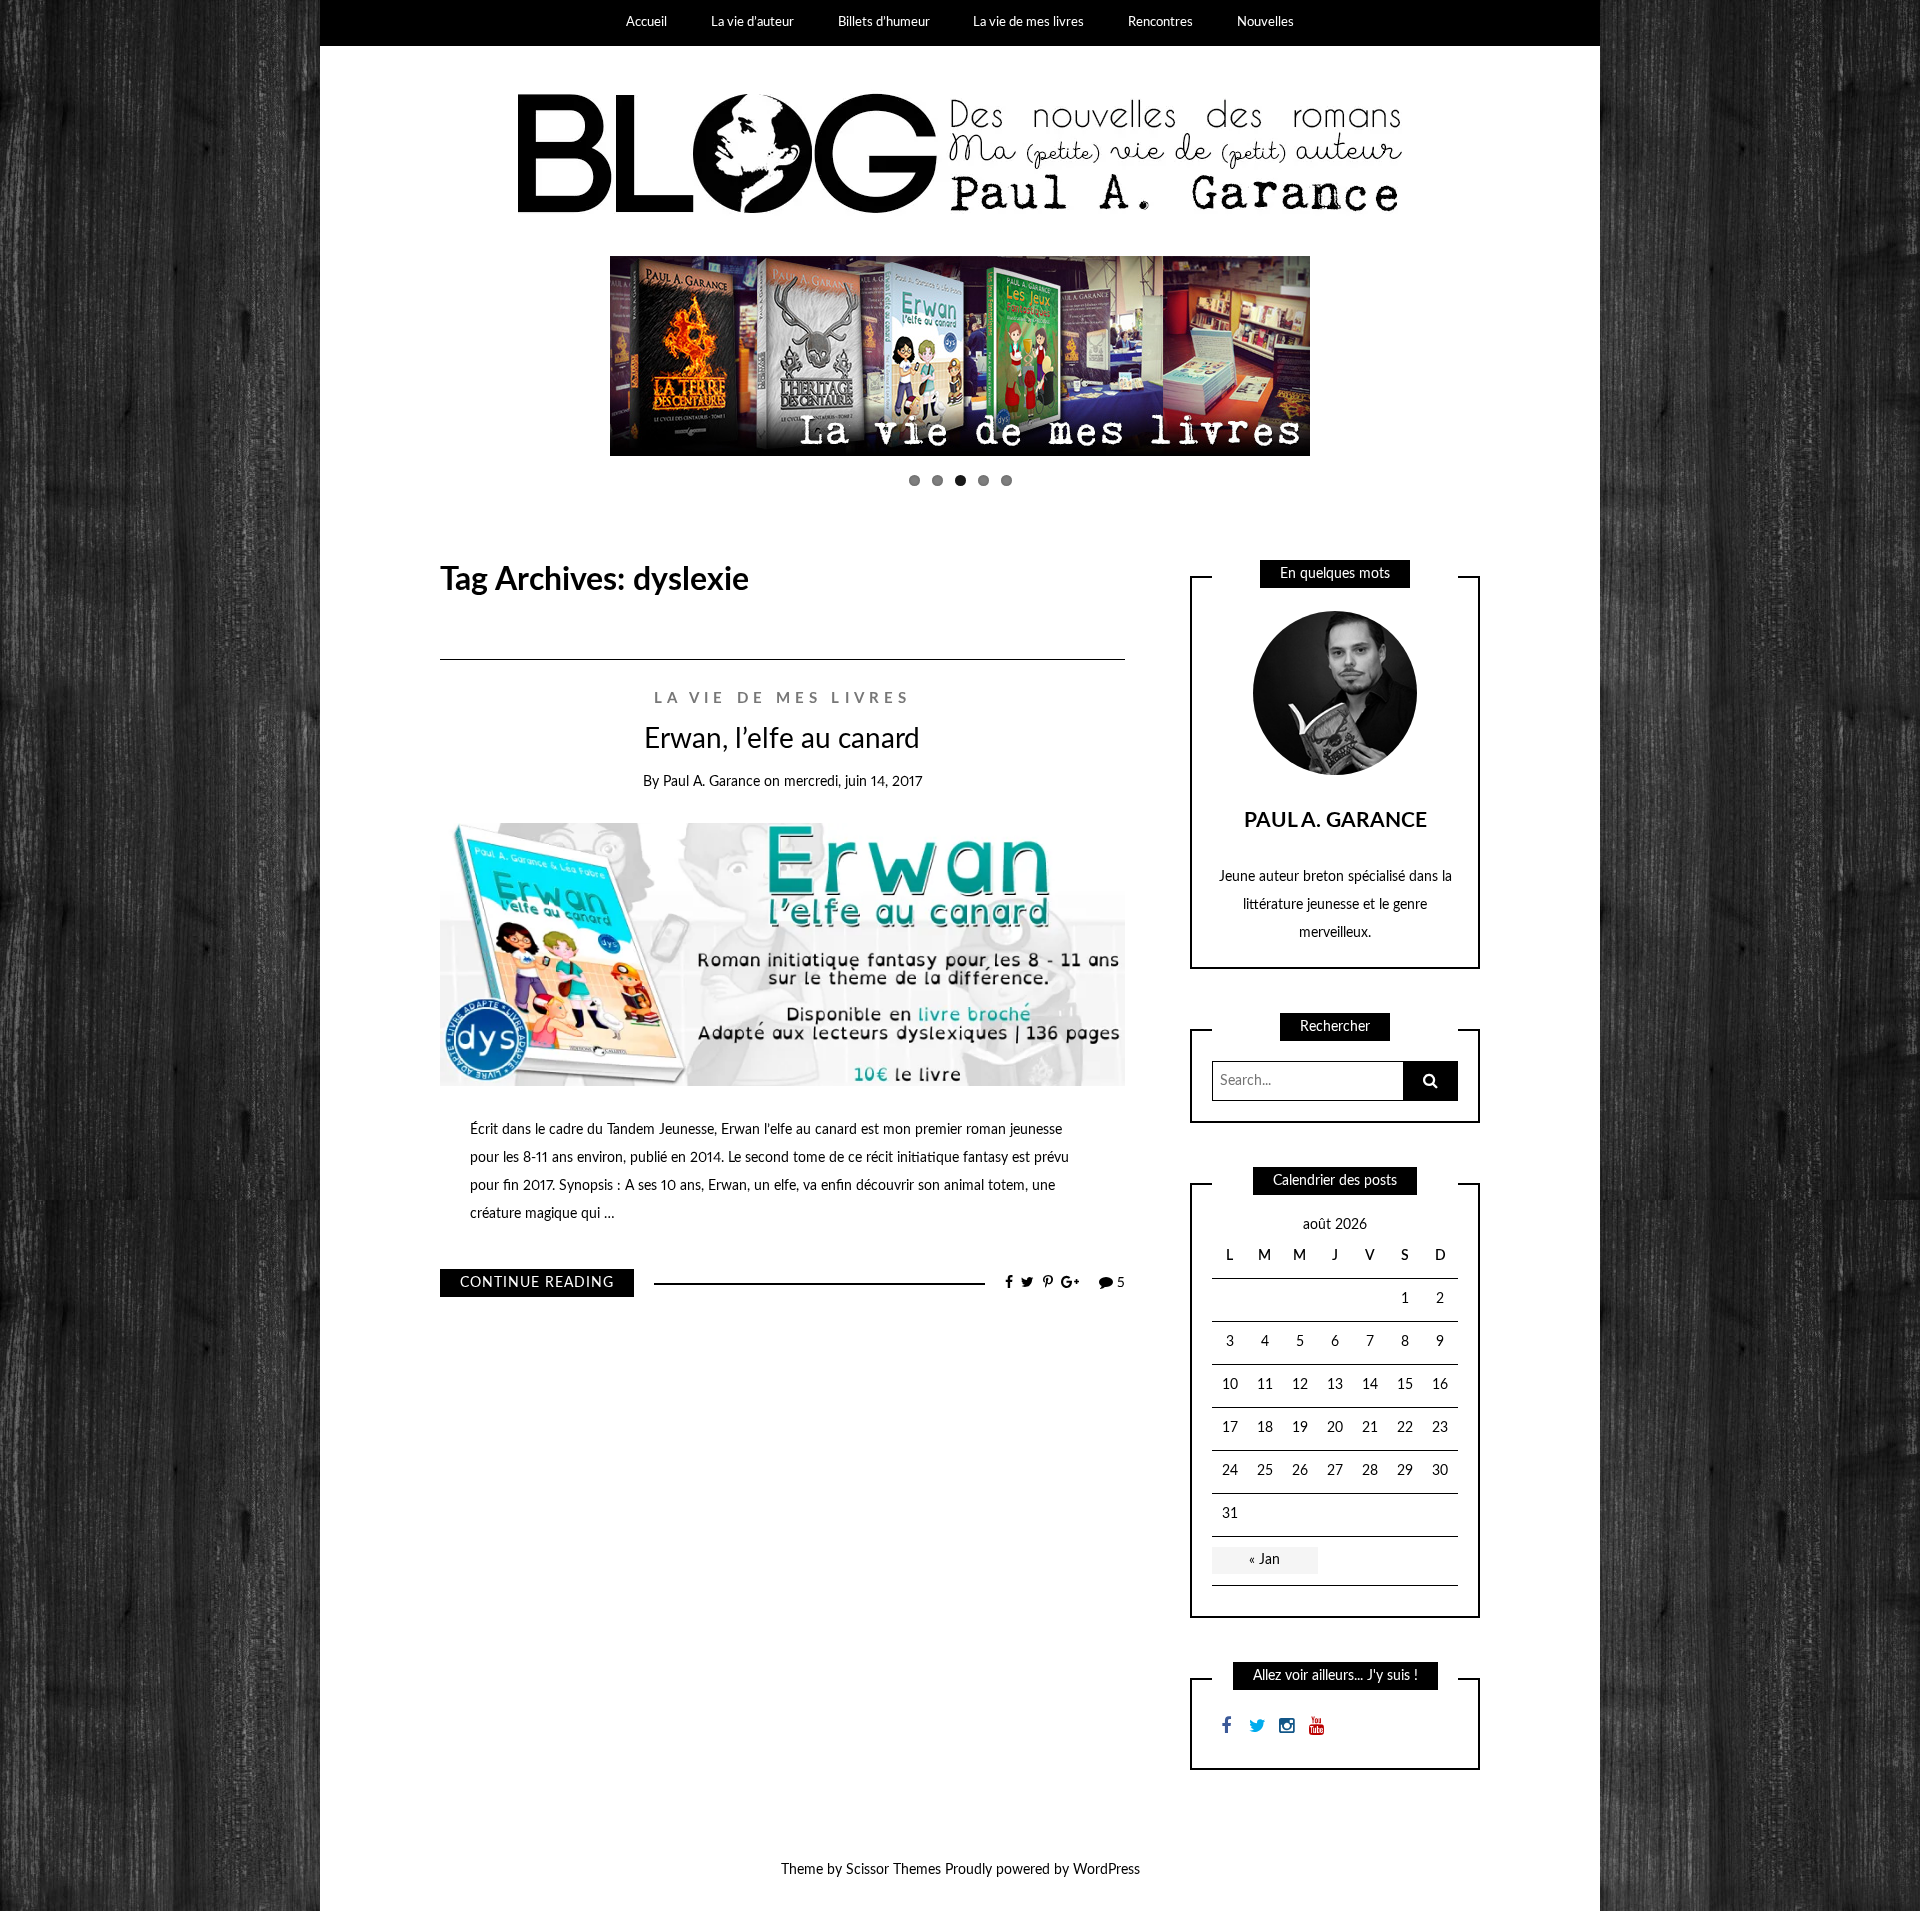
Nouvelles (1265, 22)
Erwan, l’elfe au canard (782, 739)
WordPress (1106, 1870)
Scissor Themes (893, 1870)
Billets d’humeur (884, 22)
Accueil (646, 22)
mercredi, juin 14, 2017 (853, 782)
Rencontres (1160, 22)
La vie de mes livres (1028, 22)
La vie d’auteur (752, 22)
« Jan (1264, 1560)
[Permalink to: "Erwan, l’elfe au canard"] (782, 954)
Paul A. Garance (711, 782)
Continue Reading (537, 1283)
